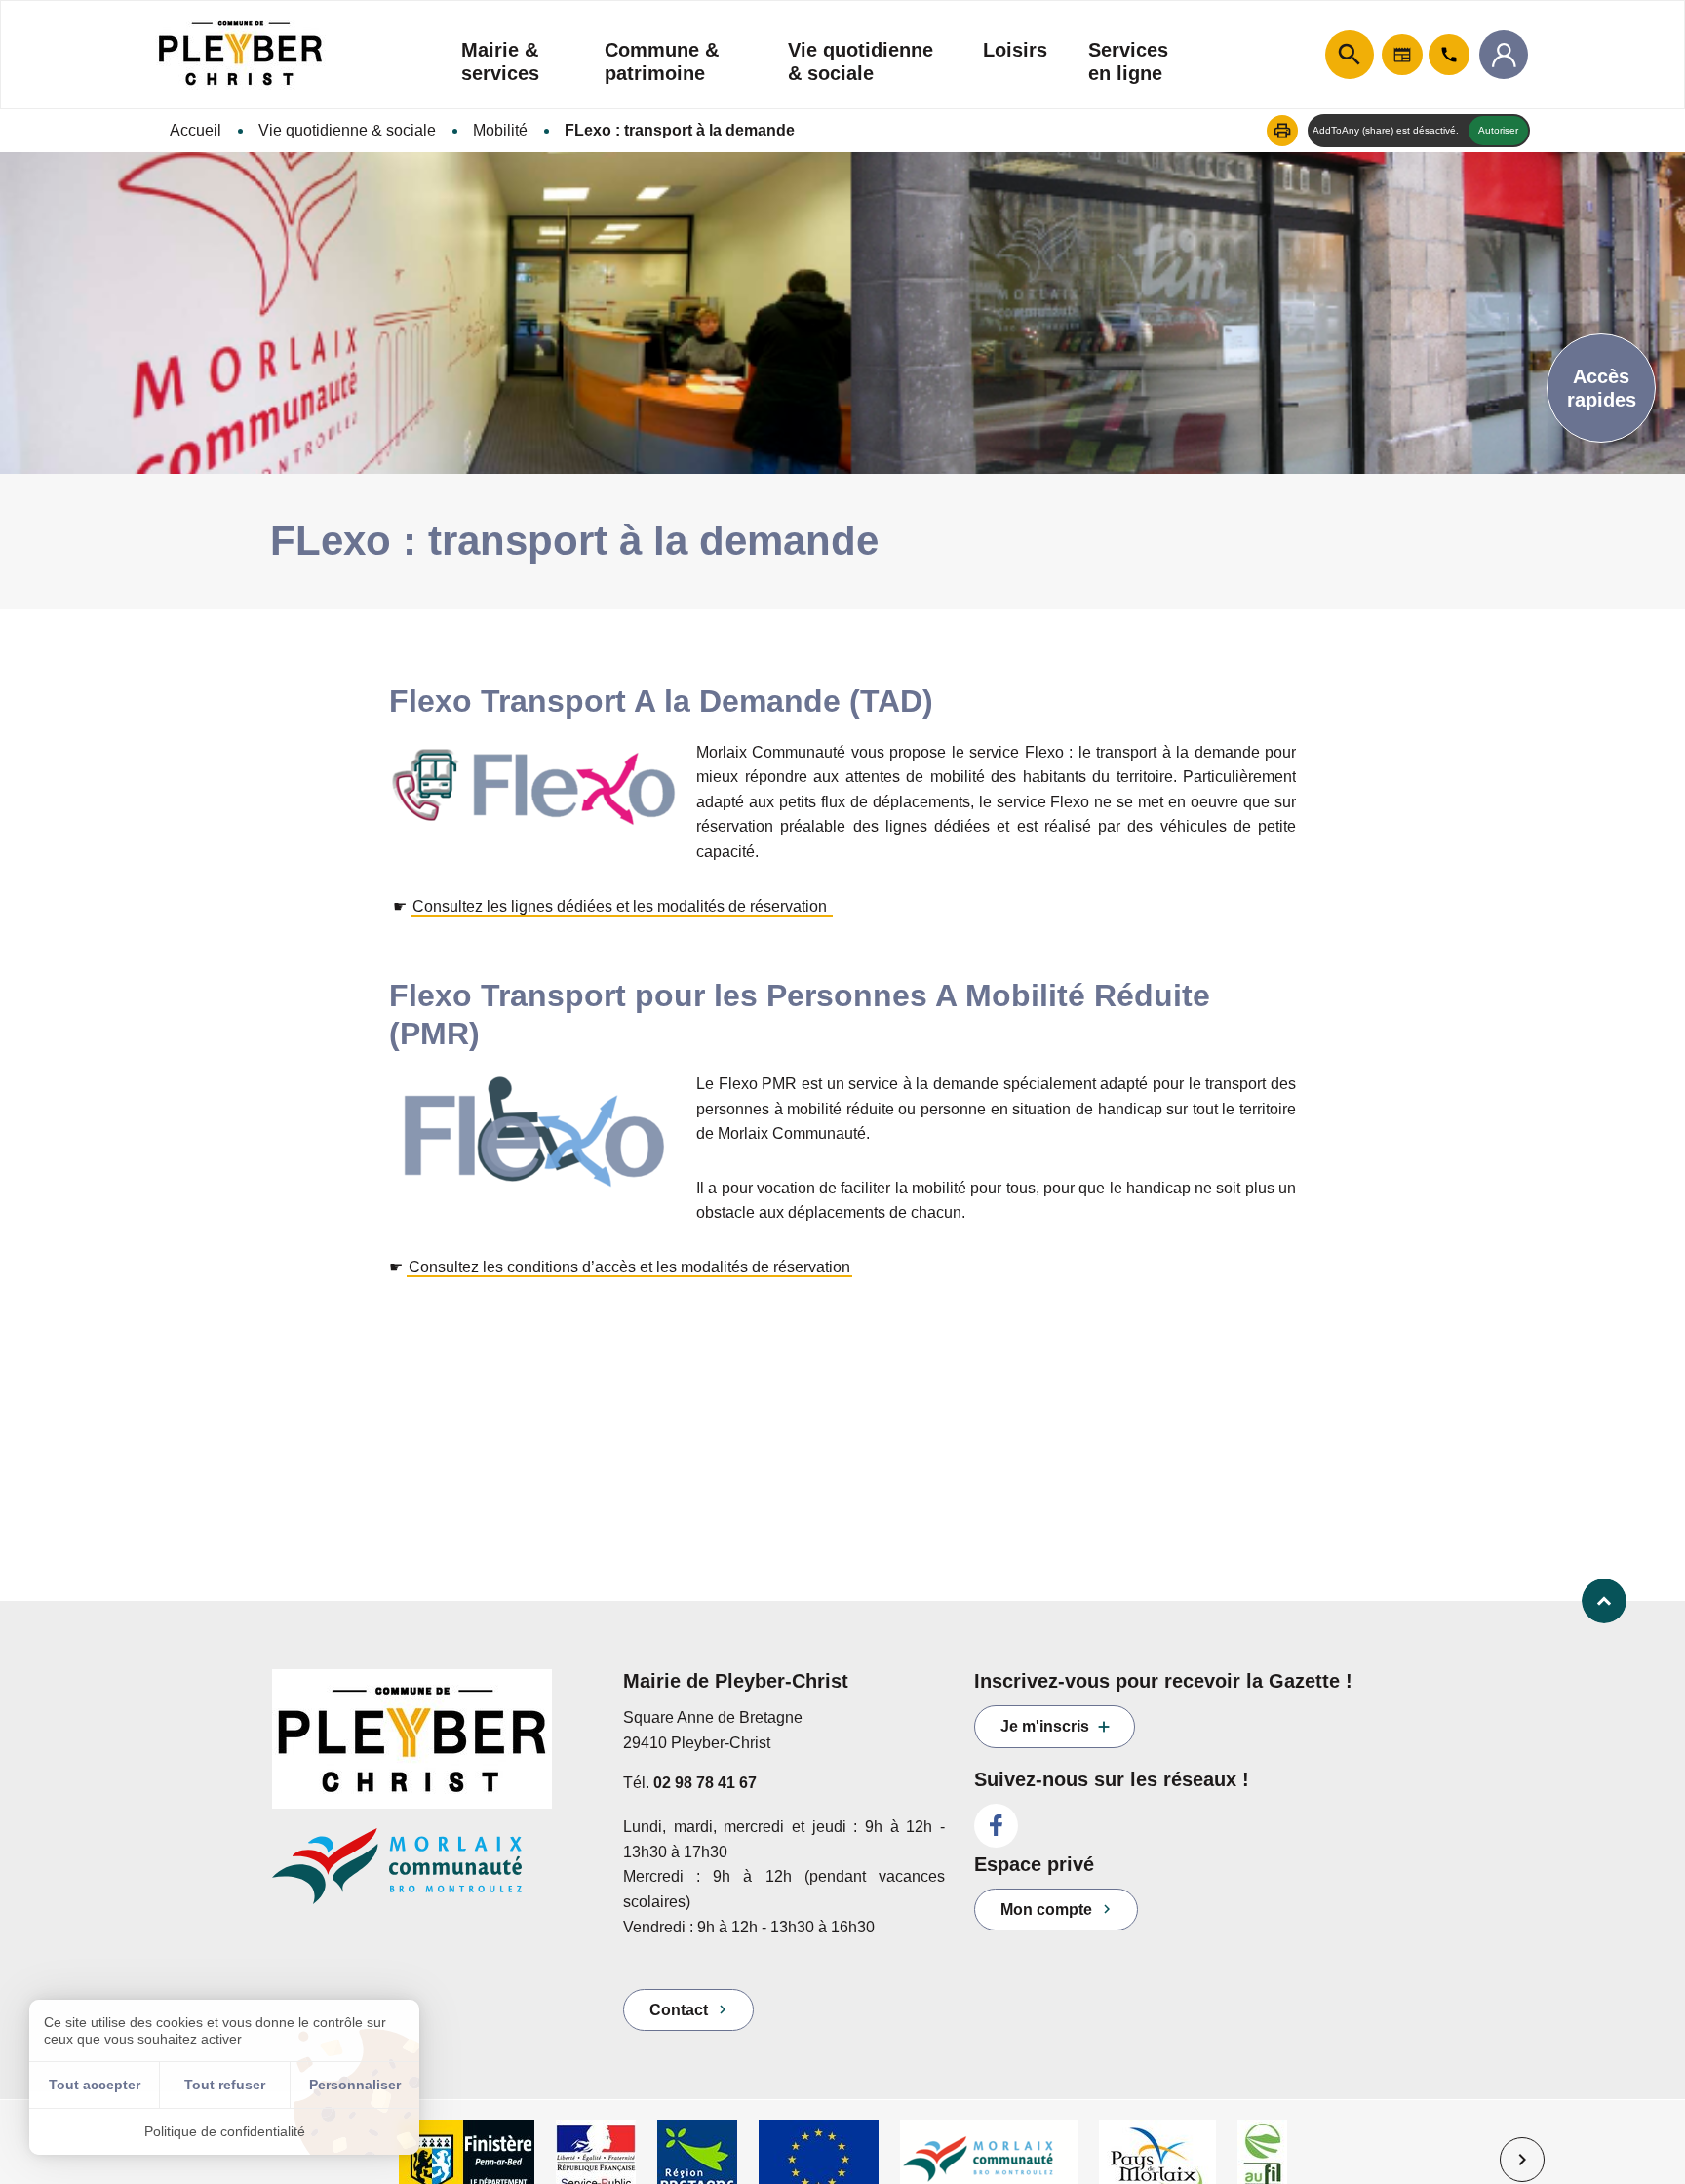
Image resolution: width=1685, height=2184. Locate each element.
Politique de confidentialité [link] (225, 2131)
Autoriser (1498, 130)
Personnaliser (355, 2085)
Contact (679, 2010)
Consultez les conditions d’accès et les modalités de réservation (629, 1267)
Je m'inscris (1045, 1726)
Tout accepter (95, 2085)
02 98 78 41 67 (705, 1783)
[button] (1282, 131)
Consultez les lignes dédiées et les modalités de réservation (622, 906)
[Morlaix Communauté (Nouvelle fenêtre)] (433, 1875)
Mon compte (1046, 1910)
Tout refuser (225, 2085)
